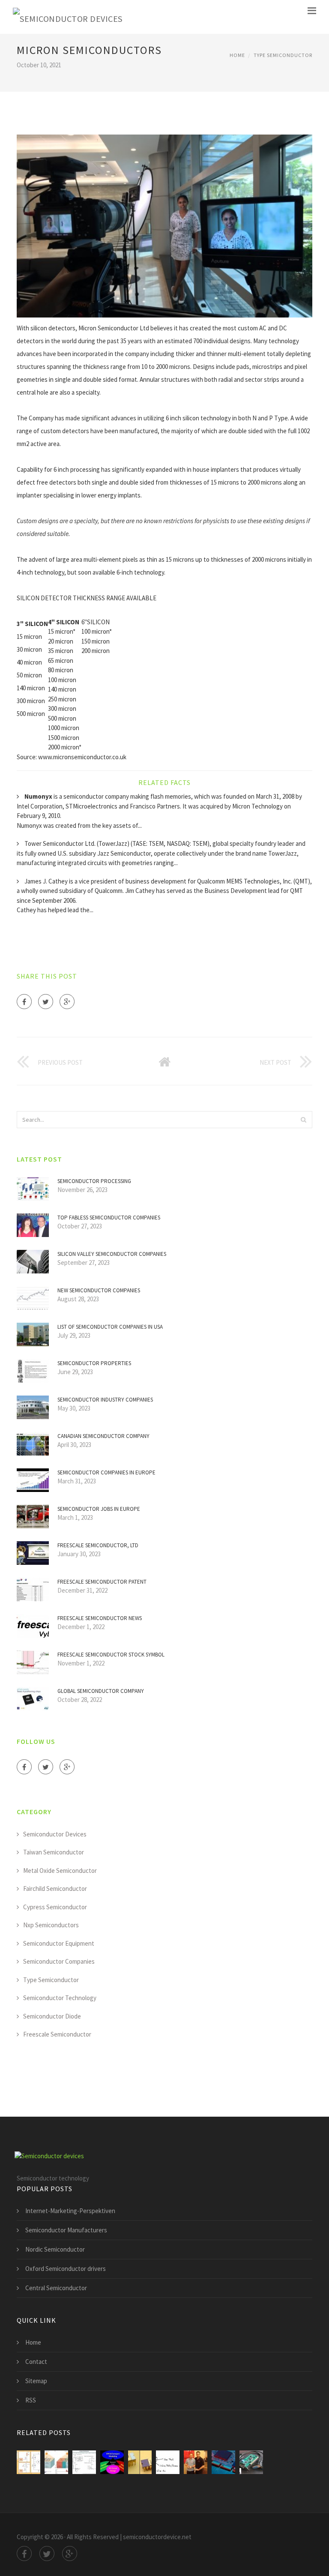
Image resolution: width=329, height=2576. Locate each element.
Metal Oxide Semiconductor (60, 1871)
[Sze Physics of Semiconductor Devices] (84, 2462)
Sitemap (36, 2381)
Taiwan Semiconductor (54, 1852)
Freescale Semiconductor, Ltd (98, 1545)
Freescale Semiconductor (57, 2034)
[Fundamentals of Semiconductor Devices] (112, 2462)
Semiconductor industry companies (105, 1400)
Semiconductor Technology (60, 1998)
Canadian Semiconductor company (103, 1436)
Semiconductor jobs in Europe (99, 1509)
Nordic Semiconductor (55, 2249)
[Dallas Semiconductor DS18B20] (168, 2462)
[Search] (303, 1120)
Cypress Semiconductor (55, 1907)
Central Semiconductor (56, 2288)
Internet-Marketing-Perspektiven (70, 2211)
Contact (36, 2362)
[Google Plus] (67, 1002)
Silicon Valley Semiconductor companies (112, 1254)
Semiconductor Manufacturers (66, 2230)
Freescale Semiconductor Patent (102, 1582)
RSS (31, 2400)
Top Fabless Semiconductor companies (109, 1218)
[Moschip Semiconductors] (251, 2462)
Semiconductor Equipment (59, 1943)
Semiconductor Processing (94, 1181)
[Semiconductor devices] (68, 17)
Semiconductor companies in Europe (106, 1472)
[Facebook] (24, 1002)
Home (237, 55)
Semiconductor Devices (55, 1834)
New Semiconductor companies (99, 1290)
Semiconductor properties (94, 1363)
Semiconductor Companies (59, 1961)
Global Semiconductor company (101, 1691)
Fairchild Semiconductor (55, 1889)
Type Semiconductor (283, 55)
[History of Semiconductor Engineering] (140, 2462)
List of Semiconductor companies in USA (110, 1327)
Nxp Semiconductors (51, 1925)
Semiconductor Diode (52, 2016)
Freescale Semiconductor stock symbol (111, 1655)
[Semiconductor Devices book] (56, 2462)
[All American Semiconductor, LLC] (196, 2462)
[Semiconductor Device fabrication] (223, 2462)
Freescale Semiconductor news (100, 1618)
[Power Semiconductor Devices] (28, 2462)
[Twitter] (46, 1002)
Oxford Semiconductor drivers (66, 2269)
